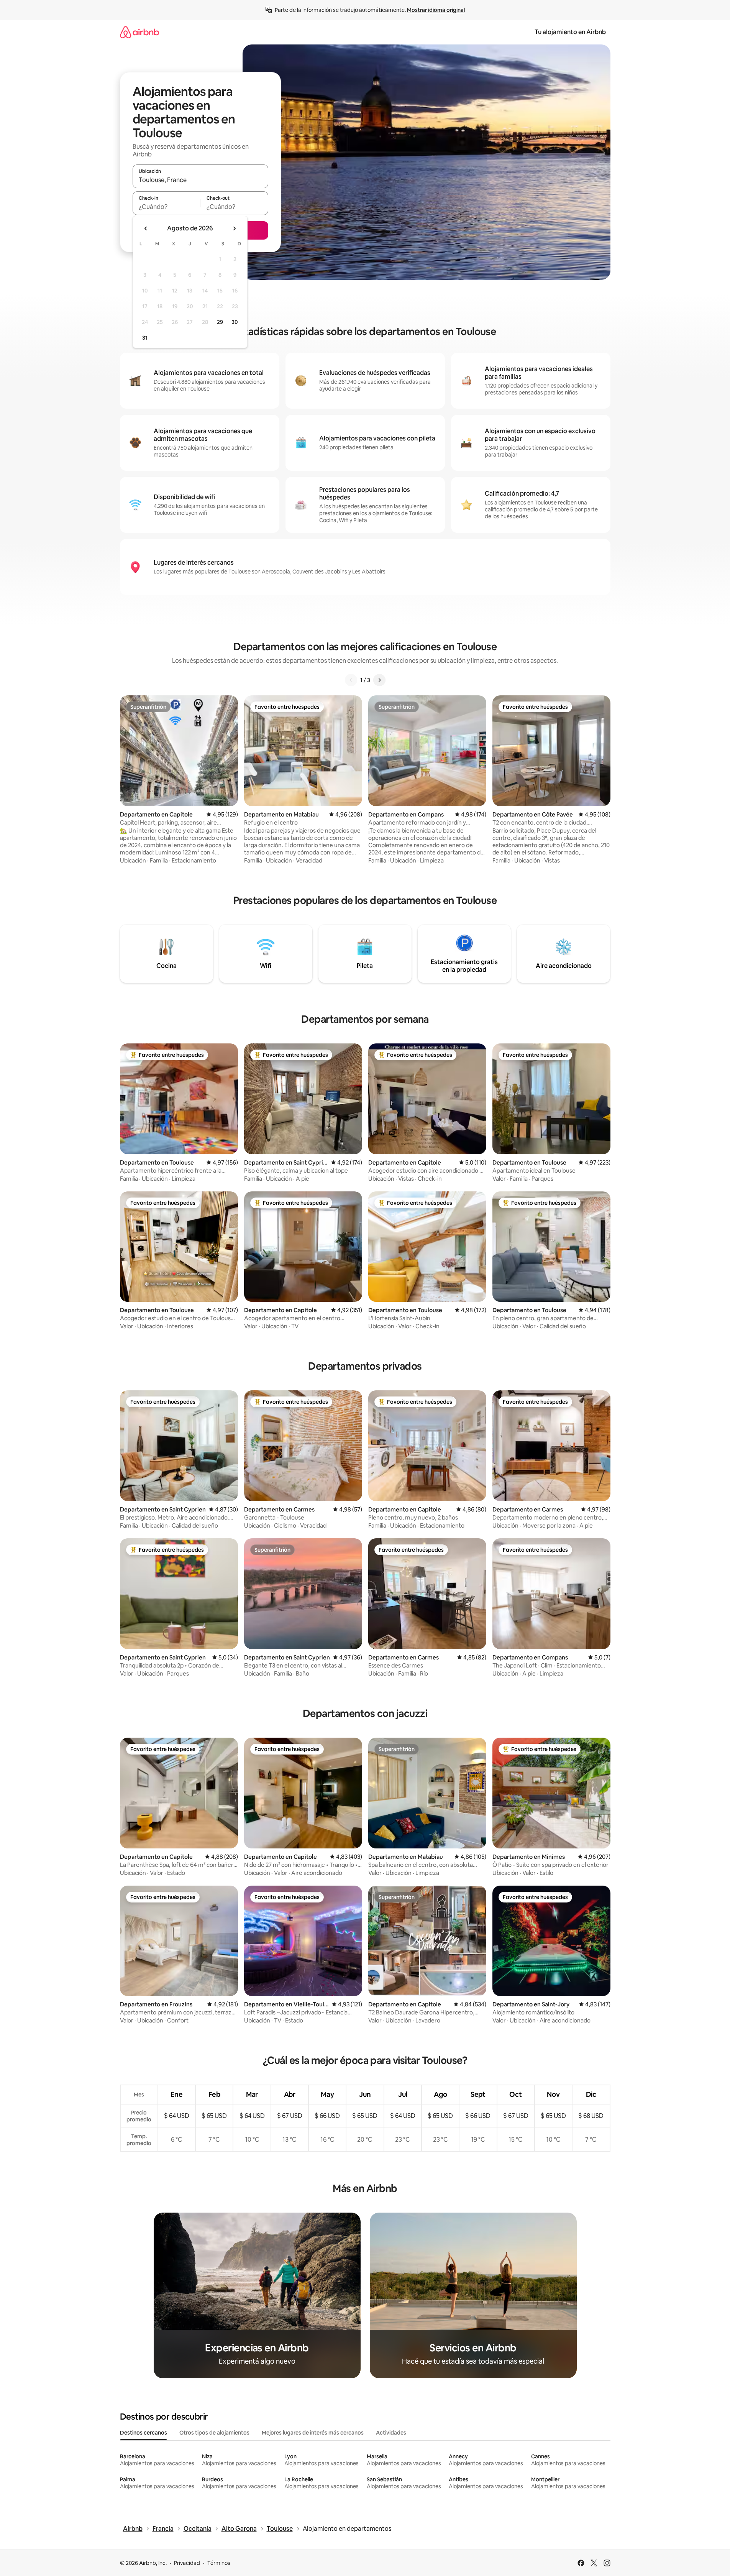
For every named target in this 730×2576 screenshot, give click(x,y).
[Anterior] (351, 680)
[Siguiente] (379, 680)
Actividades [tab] (391, 2433)
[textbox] (167, 207)
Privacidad (187, 2563)
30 (235, 322)
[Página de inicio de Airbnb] (139, 32)
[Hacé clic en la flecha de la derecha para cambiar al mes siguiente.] (234, 228)
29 (220, 322)
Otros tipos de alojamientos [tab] (214, 2433)
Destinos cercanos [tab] (144, 2433)
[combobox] (200, 180)
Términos (219, 2563)
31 (145, 338)
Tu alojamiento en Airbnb (570, 32)
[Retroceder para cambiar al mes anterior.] (146, 228)
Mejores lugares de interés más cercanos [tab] (313, 2433)
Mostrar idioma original (436, 10)
